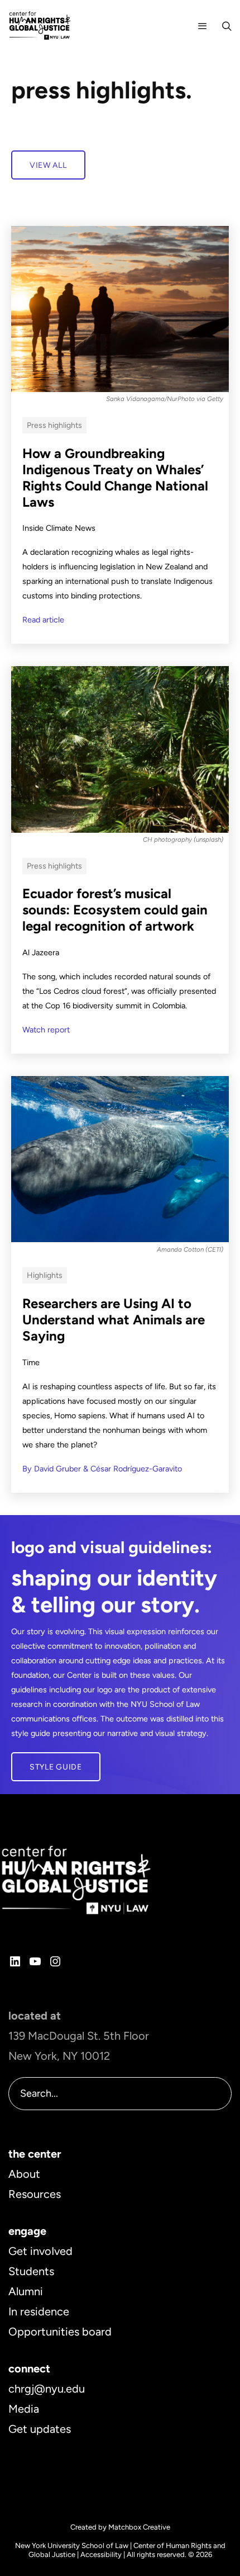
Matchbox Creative (139, 2527)
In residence (39, 2311)
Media (24, 2409)
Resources (35, 2194)
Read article (43, 620)
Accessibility (101, 2554)
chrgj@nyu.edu (47, 2389)
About (24, 2174)
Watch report (46, 1030)
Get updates (40, 2429)
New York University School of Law (72, 2546)
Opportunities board (60, 2332)
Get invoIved (40, 2251)
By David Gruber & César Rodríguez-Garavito (102, 1469)
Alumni (26, 2291)
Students (31, 2271)
